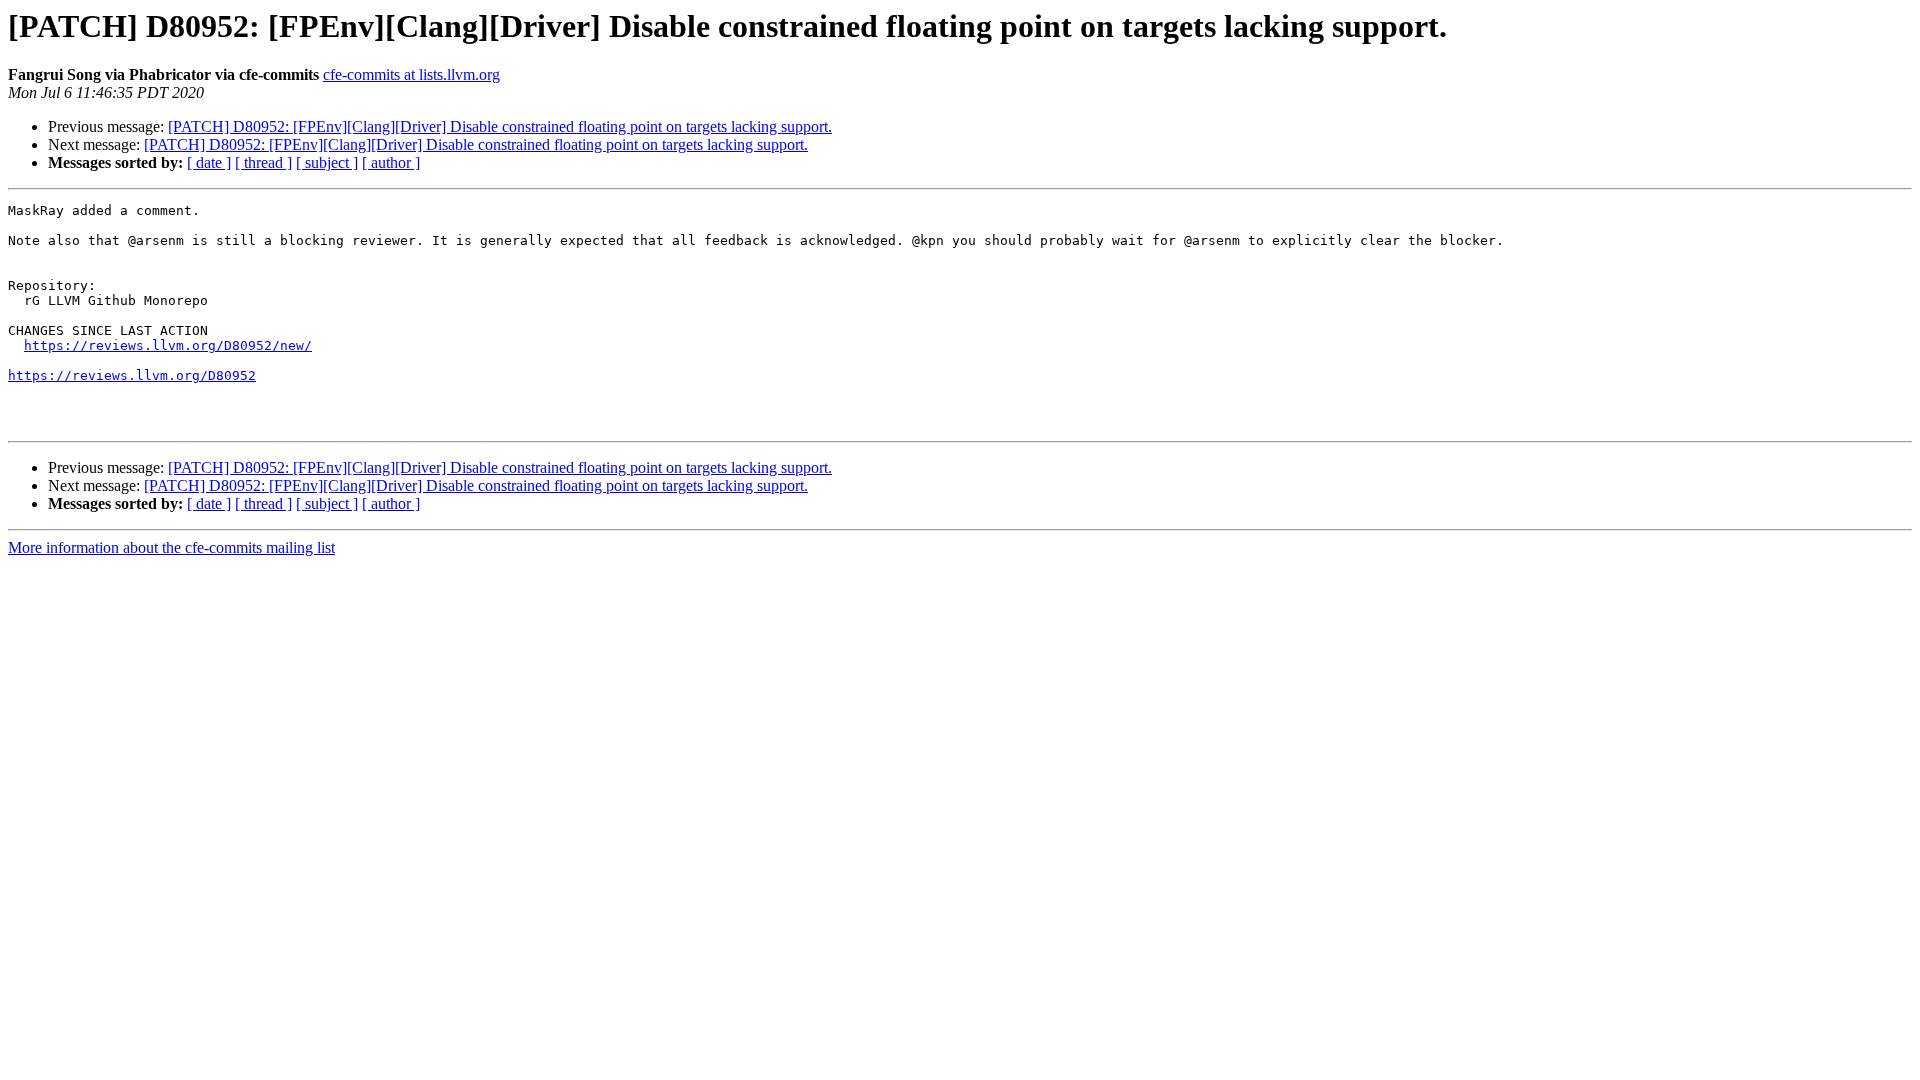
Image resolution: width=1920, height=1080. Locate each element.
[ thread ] (263, 162)
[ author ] (391, 162)
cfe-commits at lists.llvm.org (411, 74)
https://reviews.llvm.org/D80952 (132, 375)
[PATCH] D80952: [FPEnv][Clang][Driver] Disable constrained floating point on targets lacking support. (500, 126)
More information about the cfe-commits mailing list (171, 547)
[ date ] (209, 162)
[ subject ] (327, 162)
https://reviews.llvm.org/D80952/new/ (168, 345)
